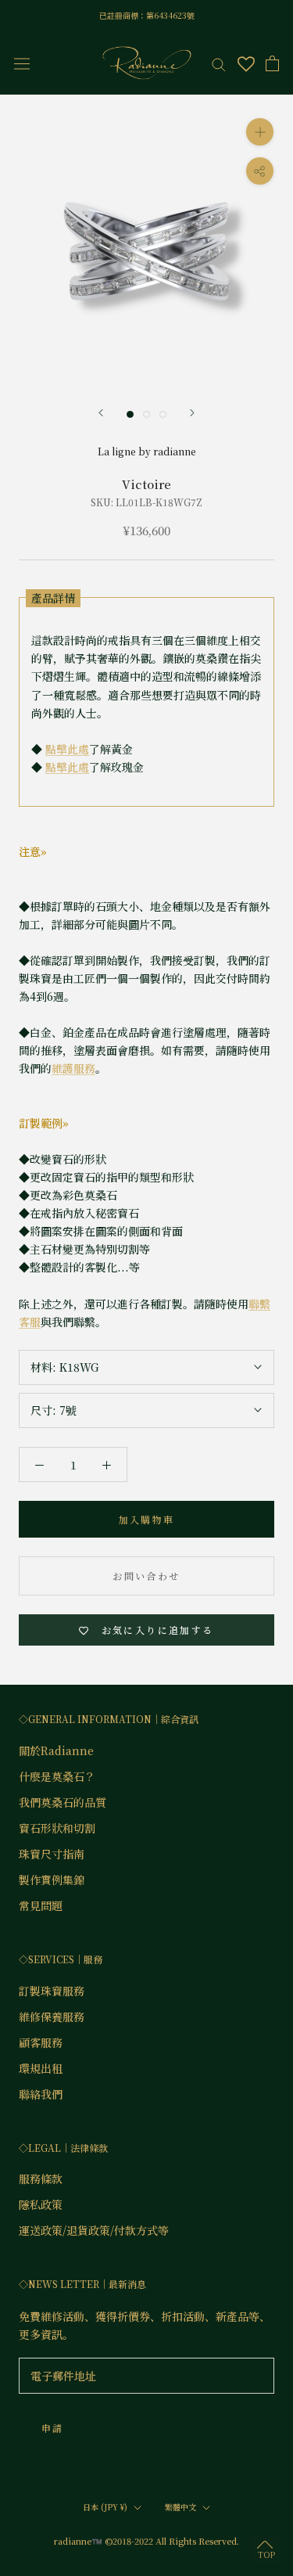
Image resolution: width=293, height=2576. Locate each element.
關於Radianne (56, 1750)
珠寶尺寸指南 (52, 1854)
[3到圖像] (163, 414)
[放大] (260, 132)
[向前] (101, 413)
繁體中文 (180, 2507)
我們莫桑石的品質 (63, 1802)
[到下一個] (192, 413)
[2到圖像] (146, 414)
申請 (53, 2428)
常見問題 (41, 1905)
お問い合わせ (146, 1576)
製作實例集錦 (52, 1880)
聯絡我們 (41, 2094)
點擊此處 (67, 749)
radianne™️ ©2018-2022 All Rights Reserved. (146, 2541)
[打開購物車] (272, 63)
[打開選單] (22, 63)
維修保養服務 (52, 2017)
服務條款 (41, 2178)
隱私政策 (41, 2204)
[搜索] (219, 63)
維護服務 (73, 1068)
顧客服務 (41, 2042)
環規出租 (41, 2068)
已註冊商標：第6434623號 (147, 15)
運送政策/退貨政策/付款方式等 (94, 2230)
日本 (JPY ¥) (105, 2507)
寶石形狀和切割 (57, 1828)
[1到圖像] (130, 414)
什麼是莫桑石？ (57, 1776)
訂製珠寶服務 (52, 1991)
